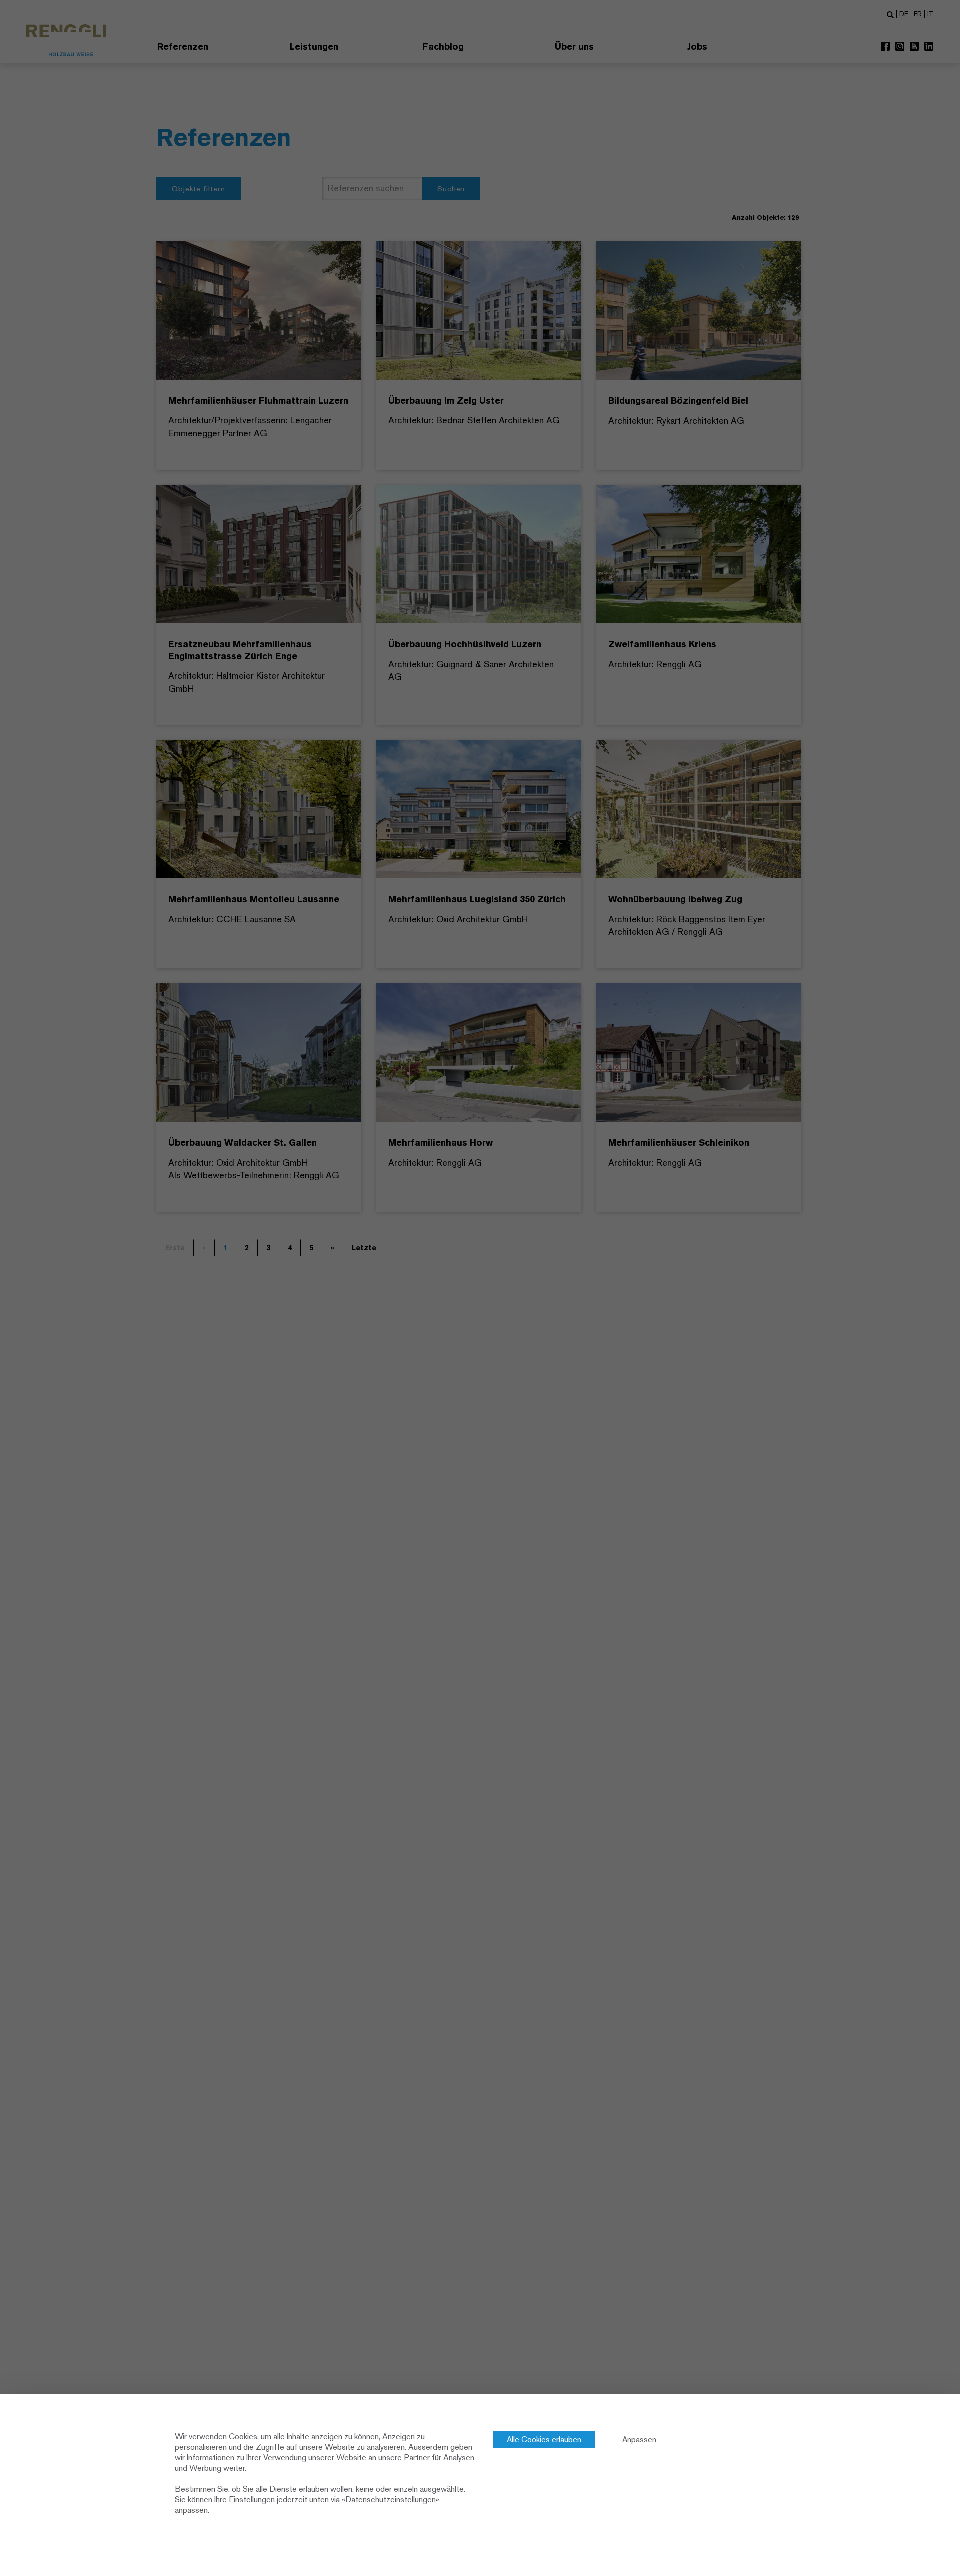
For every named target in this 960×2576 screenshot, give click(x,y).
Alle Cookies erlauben (544, 2440)
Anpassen (639, 2440)
